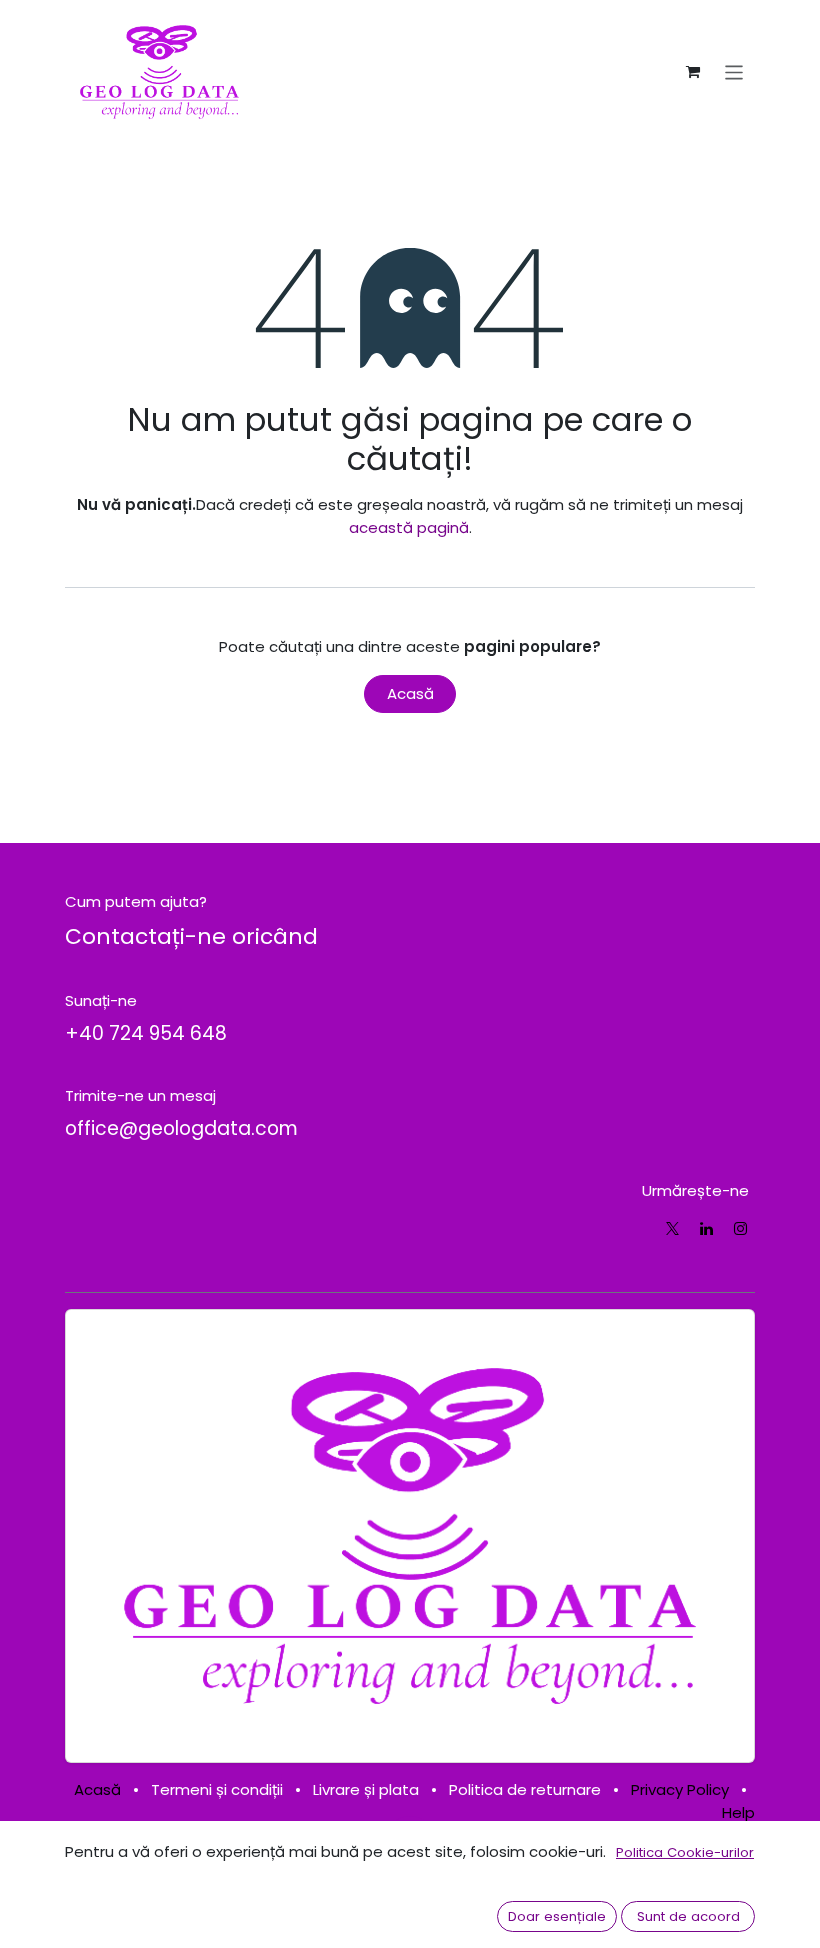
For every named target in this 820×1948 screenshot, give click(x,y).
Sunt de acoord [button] (688, 1916)
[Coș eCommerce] (693, 72)
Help (738, 1812)
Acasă (410, 693)
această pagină (409, 527)
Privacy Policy (680, 1789)
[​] (672, 1228)
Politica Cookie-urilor (685, 1852)
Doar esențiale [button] (557, 1916)
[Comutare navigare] (734, 71)
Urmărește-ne (695, 1190)
